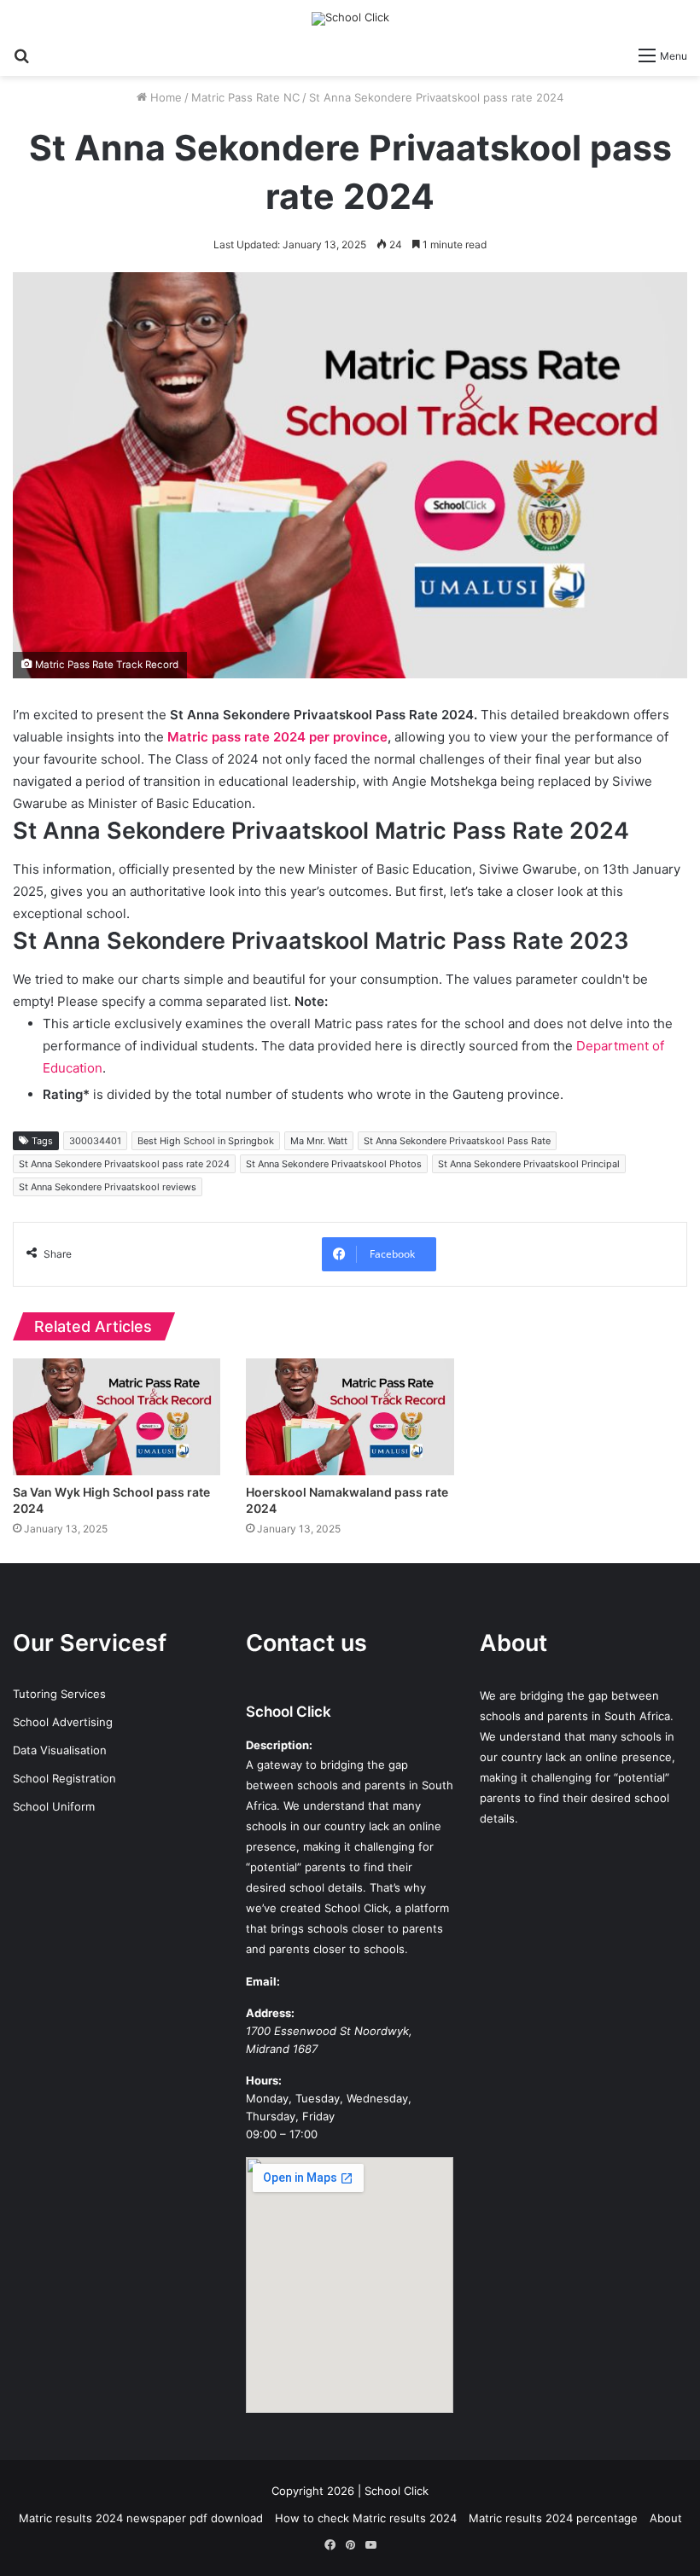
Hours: (264, 2080)
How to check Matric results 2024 (366, 2518)
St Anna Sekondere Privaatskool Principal (529, 1164)
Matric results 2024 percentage (553, 2518)
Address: (270, 2013)
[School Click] (350, 19)
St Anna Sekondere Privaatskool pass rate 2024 (124, 1164)
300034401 (95, 1141)
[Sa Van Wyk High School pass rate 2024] (117, 1417)
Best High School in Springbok (206, 1141)
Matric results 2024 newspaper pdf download (141, 2518)
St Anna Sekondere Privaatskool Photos (334, 1164)
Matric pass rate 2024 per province (277, 737)
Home (164, 97)
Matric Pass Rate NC (245, 97)
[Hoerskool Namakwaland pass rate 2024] (350, 1417)
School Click (289, 1712)
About (666, 2518)
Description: (279, 1745)
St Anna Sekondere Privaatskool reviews (108, 1187)
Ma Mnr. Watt (319, 1141)
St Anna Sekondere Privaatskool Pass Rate (457, 1141)
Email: (263, 1981)
